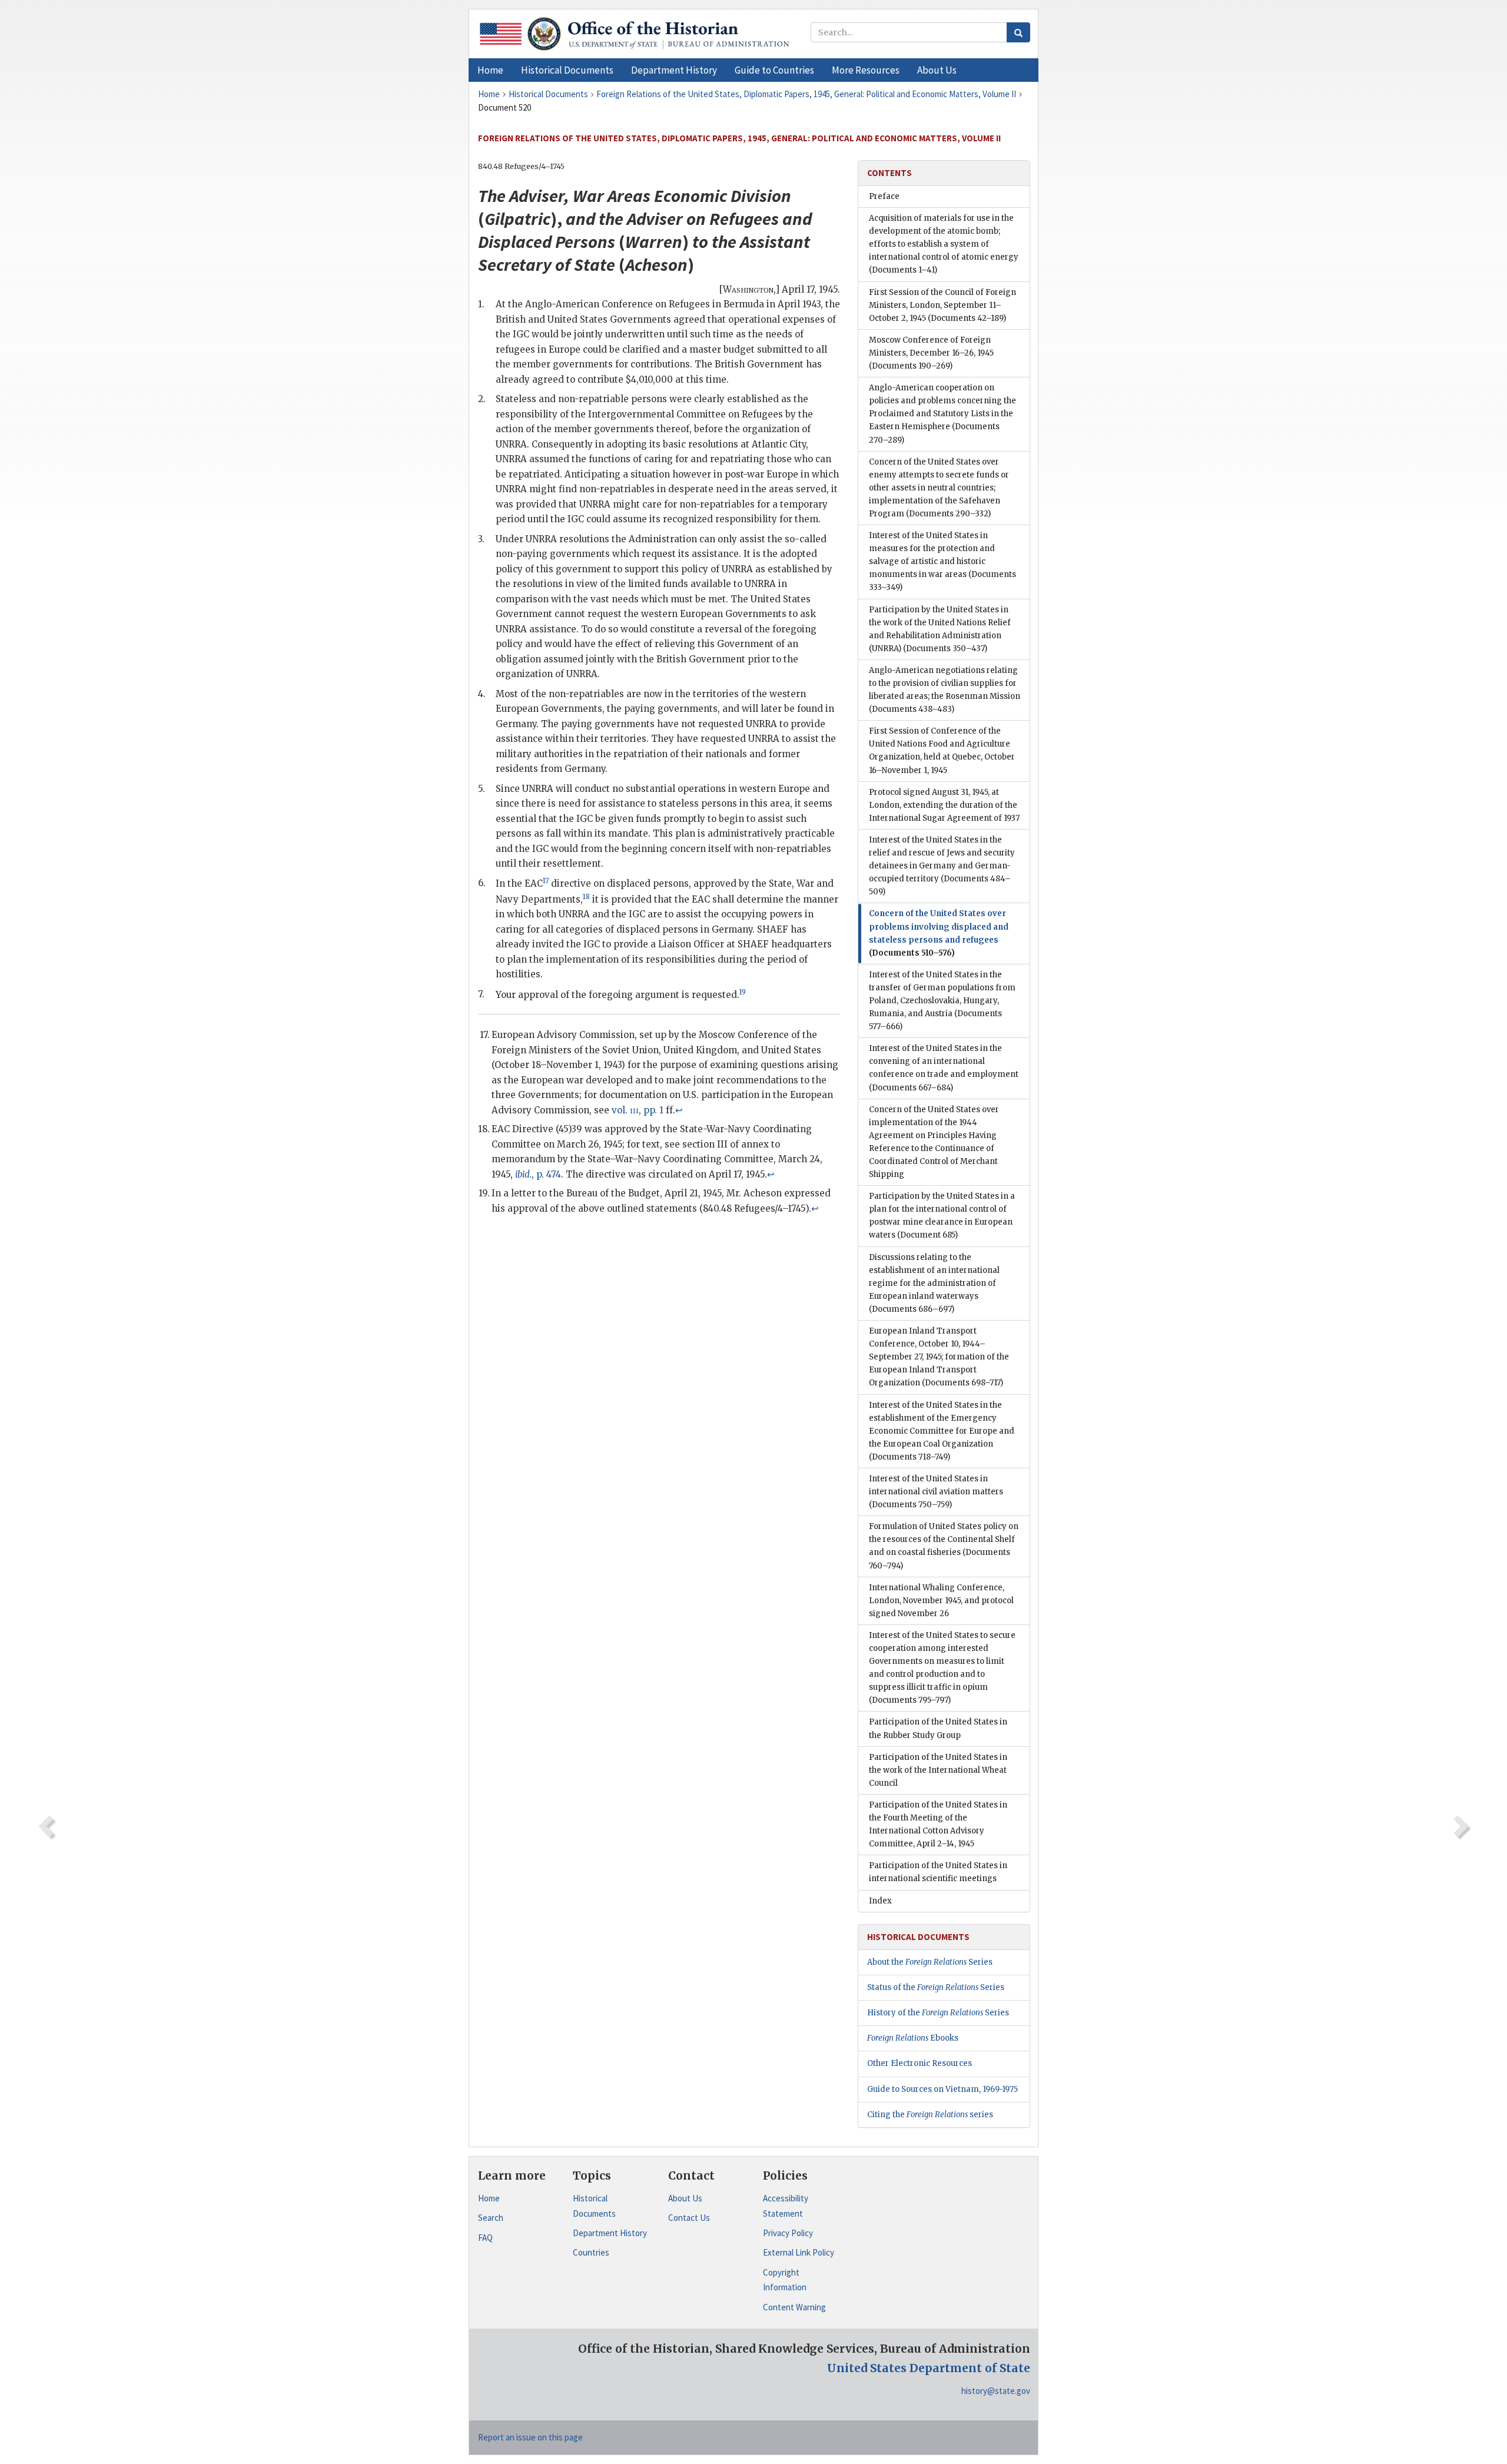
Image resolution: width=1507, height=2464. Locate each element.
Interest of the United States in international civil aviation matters (936, 1492)
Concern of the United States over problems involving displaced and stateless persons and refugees (939, 933)
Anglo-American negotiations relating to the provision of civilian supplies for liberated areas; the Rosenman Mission (945, 690)
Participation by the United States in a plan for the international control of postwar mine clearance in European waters (942, 1216)
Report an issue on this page (530, 2437)
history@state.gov (996, 2391)
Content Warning (794, 2307)
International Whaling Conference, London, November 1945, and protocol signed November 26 (941, 1601)
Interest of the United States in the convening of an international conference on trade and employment (944, 1068)
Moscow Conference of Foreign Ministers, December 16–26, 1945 (931, 353)
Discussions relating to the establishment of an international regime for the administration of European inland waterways (934, 1283)
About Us (685, 2198)
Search (491, 2218)
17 (546, 881)
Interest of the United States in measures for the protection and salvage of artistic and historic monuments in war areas (942, 561)
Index (880, 1901)
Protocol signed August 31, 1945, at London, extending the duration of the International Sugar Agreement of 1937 (944, 805)
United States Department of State (929, 2368)
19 (743, 992)
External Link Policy (799, 2252)
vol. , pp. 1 (638, 1110)
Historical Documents (594, 2206)
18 (586, 897)
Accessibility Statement (786, 2206)
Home (489, 2198)
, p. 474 (538, 1174)
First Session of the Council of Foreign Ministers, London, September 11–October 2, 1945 (942, 305)
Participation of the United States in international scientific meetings (938, 1872)
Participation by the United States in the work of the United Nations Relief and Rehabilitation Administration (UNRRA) (940, 629)
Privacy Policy (788, 2233)
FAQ (485, 2238)
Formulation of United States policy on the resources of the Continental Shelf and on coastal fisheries (944, 1546)
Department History (610, 2233)
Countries (591, 2252)
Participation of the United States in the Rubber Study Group (938, 1728)
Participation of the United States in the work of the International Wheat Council (938, 1770)
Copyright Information (785, 2280)
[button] (567, 70)
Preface (884, 196)
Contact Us (689, 2218)
